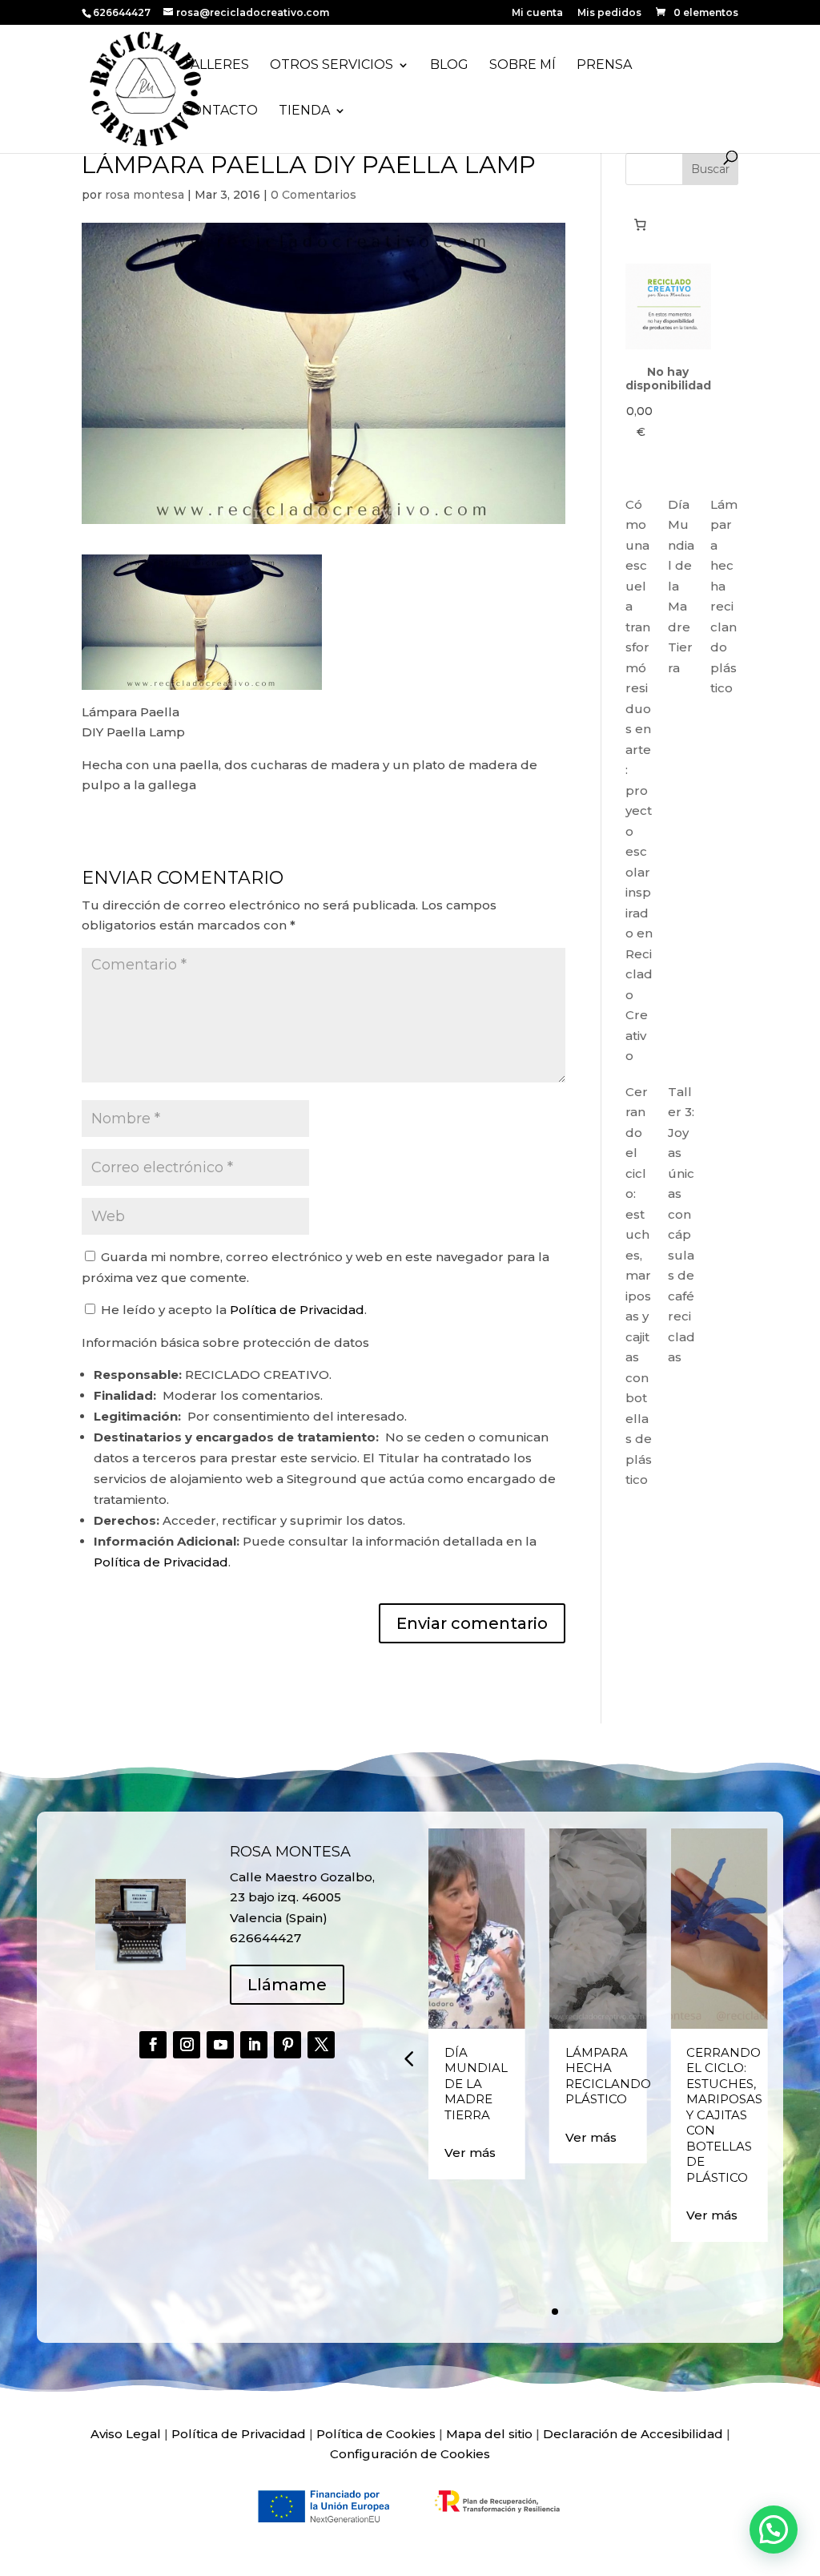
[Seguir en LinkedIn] (254, 2045)
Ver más (470, 2153)
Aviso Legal (126, 2434)
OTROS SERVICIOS (332, 66)
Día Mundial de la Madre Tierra (476, 2084)
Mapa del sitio (489, 2434)
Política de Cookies (376, 2434)
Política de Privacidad (297, 1310)
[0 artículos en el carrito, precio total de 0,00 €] (641, 224)
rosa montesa (145, 195)
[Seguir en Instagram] (187, 2045)
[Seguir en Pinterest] (287, 2045)
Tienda (304, 111)
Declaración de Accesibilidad (633, 2434)
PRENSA (604, 66)
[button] (408, 2058)
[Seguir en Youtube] (220, 2045)
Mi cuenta (537, 13)
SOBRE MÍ (523, 66)
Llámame (287, 1985)
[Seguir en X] (321, 2045)
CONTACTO (220, 111)
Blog (449, 66)
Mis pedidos (609, 13)
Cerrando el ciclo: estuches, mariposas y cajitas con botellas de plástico (724, 2115)
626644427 (123, 12)
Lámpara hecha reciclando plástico (608, 2076)
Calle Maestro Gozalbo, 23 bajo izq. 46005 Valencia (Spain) (302, 1897)
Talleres (216, 66)
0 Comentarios (314, 195)
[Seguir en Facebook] (153, 2045)
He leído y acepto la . (232, 1310)
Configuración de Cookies (410, 2454)
